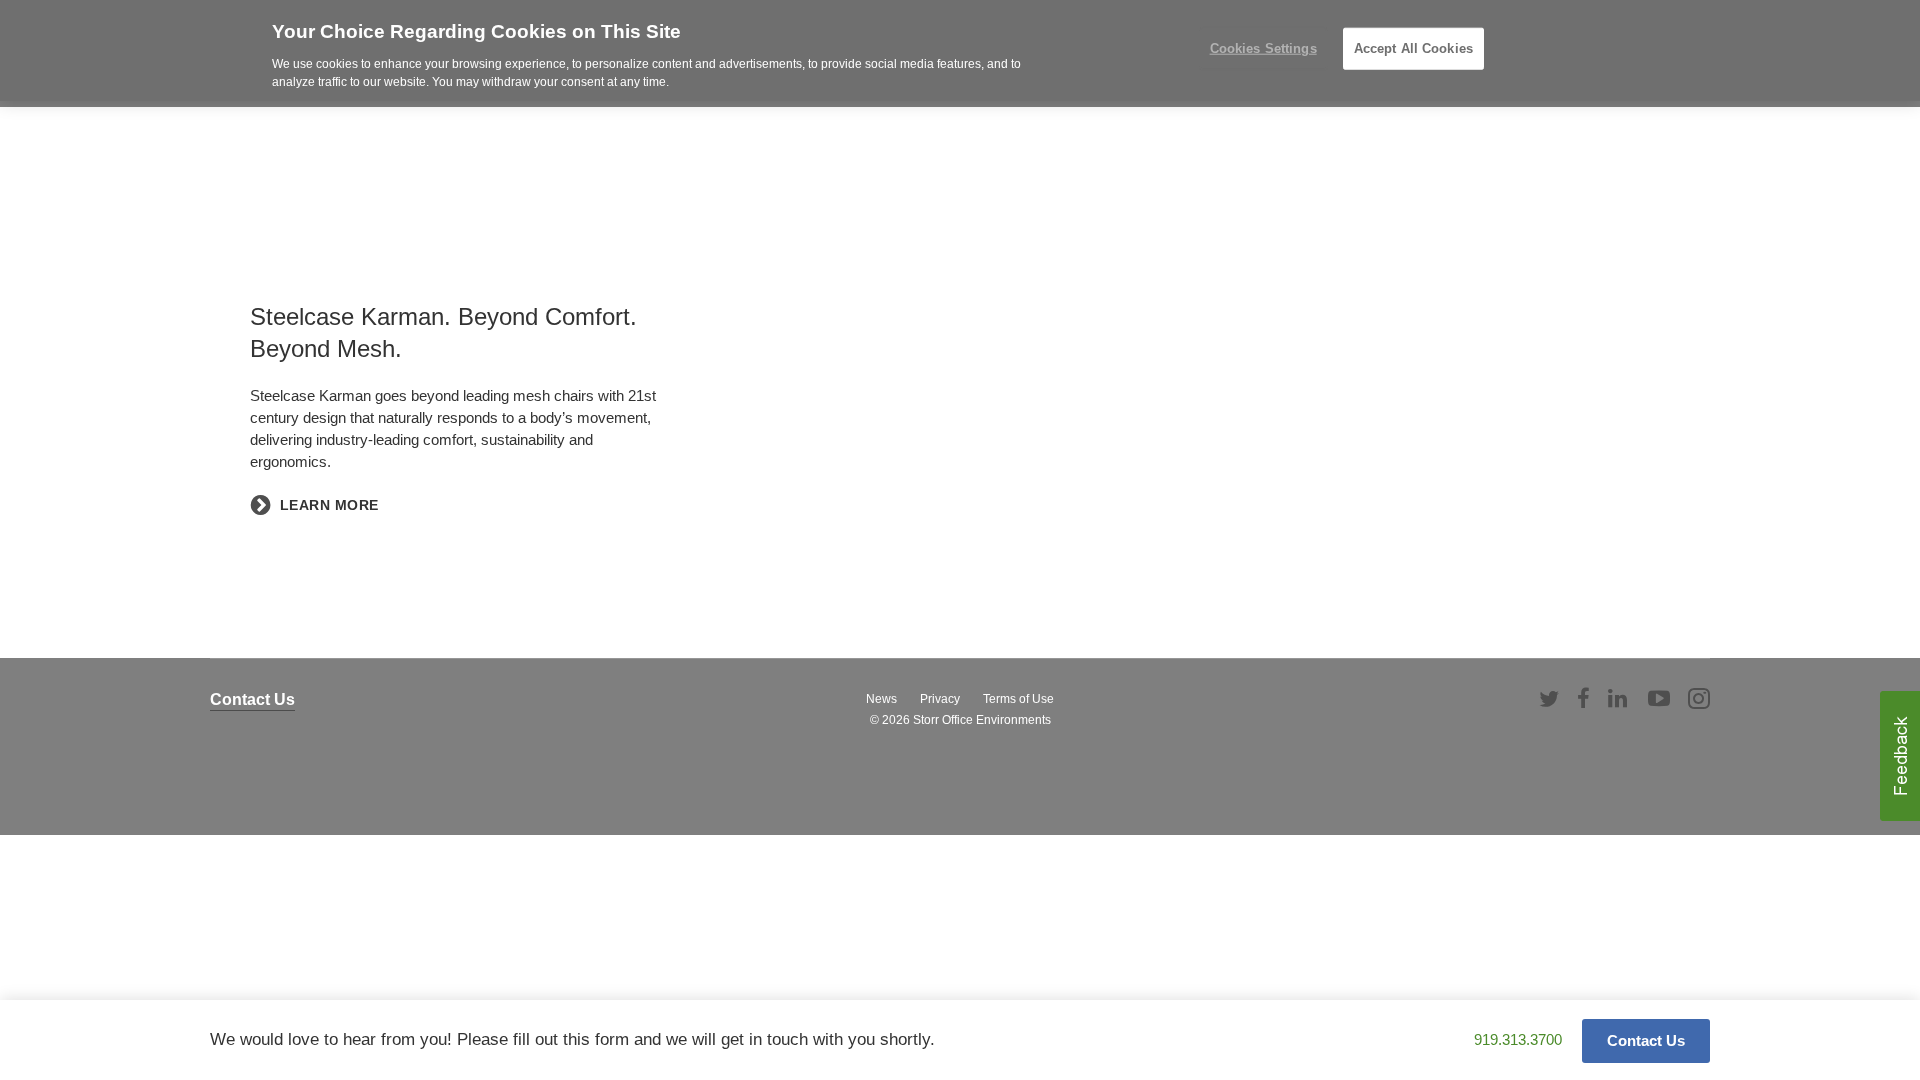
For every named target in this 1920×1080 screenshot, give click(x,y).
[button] (1900, 756)
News (881, 699)
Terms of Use (1018, 699)
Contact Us (252, 699)
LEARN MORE (329, 505)
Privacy (940, 699)
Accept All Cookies (1413, 48)
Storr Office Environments (982, 720)
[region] (960, 50)
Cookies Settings (1263, 48)
